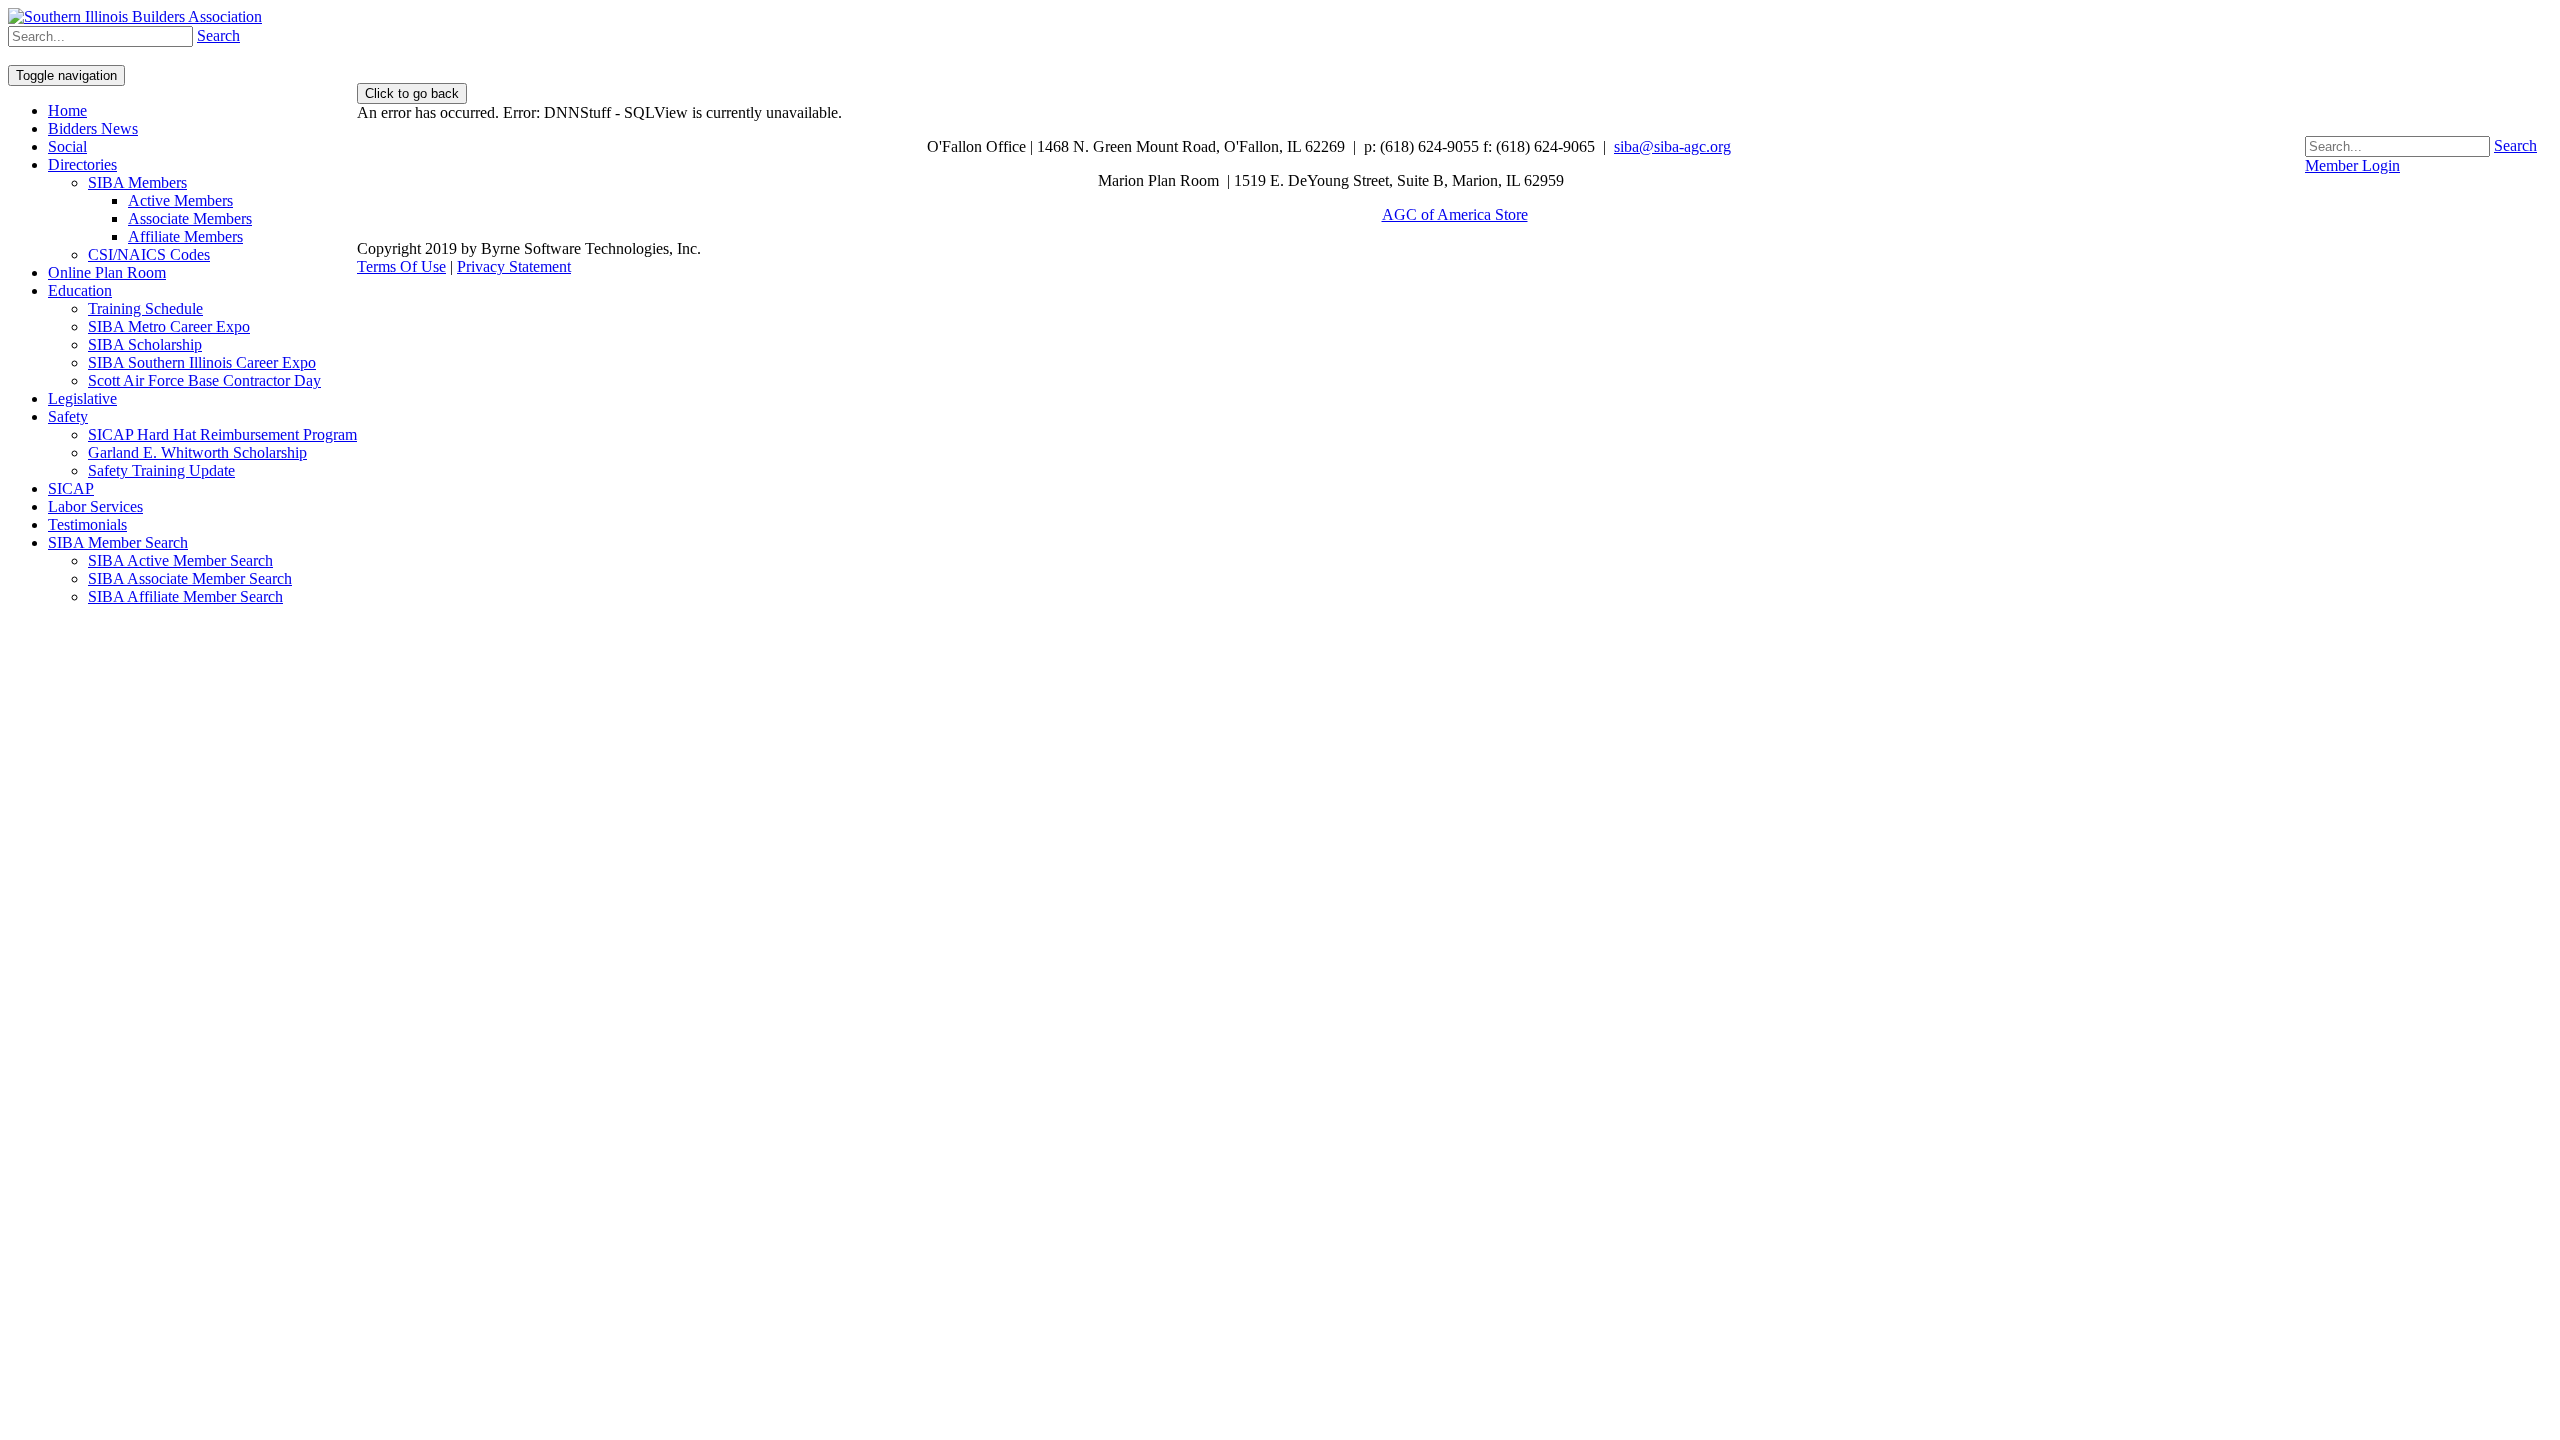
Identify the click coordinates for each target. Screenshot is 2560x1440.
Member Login (2352, 165)
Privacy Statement (514, 266)
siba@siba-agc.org (1672, 146)
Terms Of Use (401, 266)
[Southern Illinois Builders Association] (135, 16)
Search (2515, 145)
